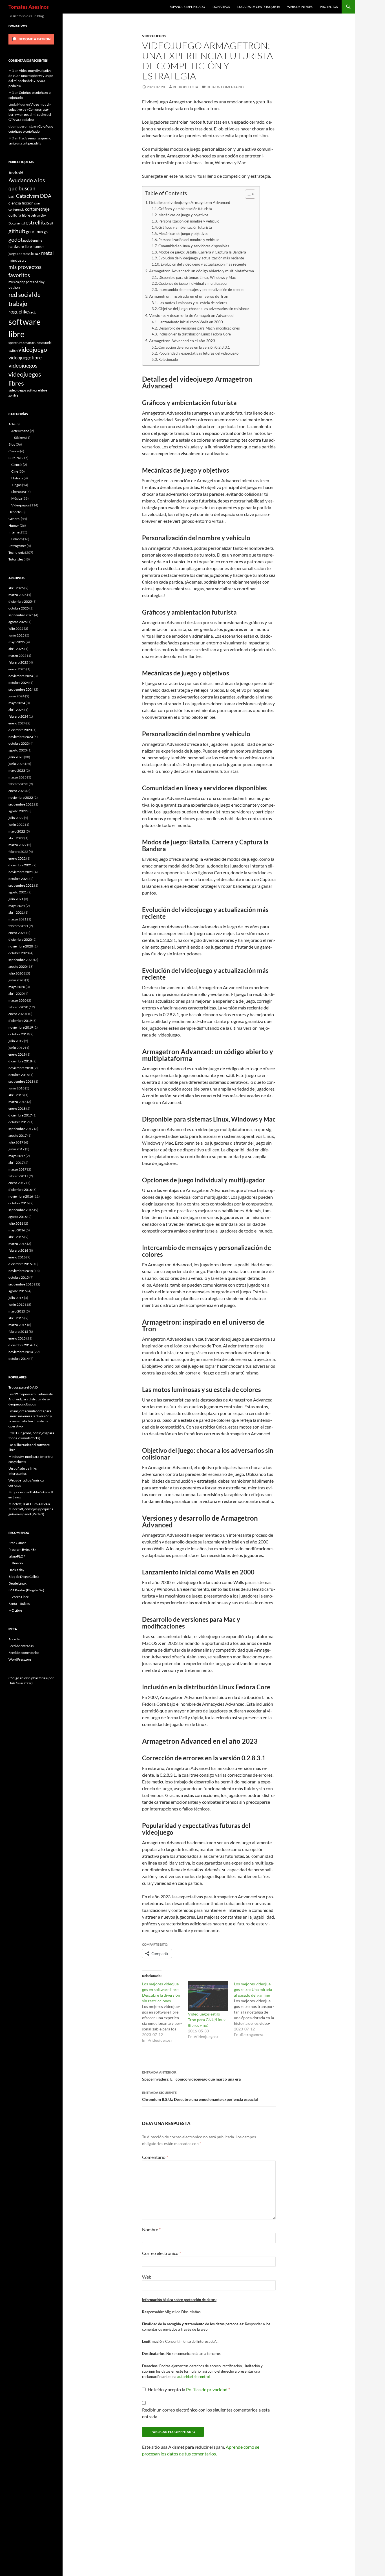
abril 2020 (16, 994)
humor (38, 246)
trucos (37, 342)
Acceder (15, 1639)
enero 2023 (17, 791)
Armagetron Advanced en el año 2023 (182, 341)
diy (43, 215)
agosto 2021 (18, 892)
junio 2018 (16, 1088)
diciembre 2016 (20, 1190)
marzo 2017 (17, 1169)
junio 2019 (16, 1048)
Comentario (155, 2157)
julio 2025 (16, 629)
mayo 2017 (17, 1156)
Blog (12, 444)
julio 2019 (16, 1041)
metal (47, 253)
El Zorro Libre (19, 1597)
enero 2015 (17, 1338)
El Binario (16, 1563)
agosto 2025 (18, 622)
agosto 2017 (18, 1135)
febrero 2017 (18, 1176)
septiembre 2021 (21, 885)
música (14, 282)
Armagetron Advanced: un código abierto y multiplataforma (202, 271)
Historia (17, 478)
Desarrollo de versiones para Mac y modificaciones (199, 328)
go (46, 232)
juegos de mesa (19, 253)
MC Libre (15, 1610)
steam (27, 343)
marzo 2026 (17, 595)
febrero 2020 (18, 1007)
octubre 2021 (19, 879)
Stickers (20, 438)
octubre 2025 (19, 608)
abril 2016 (16, 1237)
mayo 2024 (17, 703)
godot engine (33, 240)
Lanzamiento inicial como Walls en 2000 (191, 322)
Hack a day (16, 1570)
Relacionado (168, 359)
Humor (14, 525)
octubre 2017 (19, 1122)
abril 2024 (16, 710)
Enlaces (17, 539)
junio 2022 (16, 825)
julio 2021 (16, 899)
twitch (13, 350)
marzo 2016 (17, 1244)
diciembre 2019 (20, 1021)
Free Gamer (17, 1543)
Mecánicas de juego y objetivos (183, 215)
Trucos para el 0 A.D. (24, 1387)
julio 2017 (16, 1142)
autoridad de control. (194, 2377)
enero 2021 (17, 933)
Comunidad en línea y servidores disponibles (194, 246)
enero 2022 (17, 858)
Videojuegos (154, 36)
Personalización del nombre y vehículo (189, 221)
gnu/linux (35, 232)
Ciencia (14, 451)
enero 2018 (17, 1108)
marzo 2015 (17, 1325)
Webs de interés (300, 7)
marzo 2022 (17, 845)
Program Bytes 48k (22, 1550)
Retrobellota (185, 87)
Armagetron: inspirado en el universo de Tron (189, 296)
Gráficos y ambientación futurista (185, 209)
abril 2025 (16, 649)
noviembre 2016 (21, 1196)
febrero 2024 (18, 716)
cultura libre (19, 215)
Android (16, 173)
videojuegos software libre (28, 390)
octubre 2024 (19, 683)
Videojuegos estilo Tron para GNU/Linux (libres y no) (207, 2020)
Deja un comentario (225, 87)
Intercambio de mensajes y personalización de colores (201, 290)
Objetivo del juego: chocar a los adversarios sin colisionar (204, 309)
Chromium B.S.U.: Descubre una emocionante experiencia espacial (200, 2096)
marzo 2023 (17, 777)
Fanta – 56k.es (19, 1604)
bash (12, 196)
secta (33, 312)
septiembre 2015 (21, 1284)
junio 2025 (16, 635)
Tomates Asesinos (29, 7)
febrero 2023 (18, 784)
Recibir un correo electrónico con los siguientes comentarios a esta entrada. (206, 2413)
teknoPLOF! (17, 1556)
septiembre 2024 (21, 689)
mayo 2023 (17, 770)
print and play (35, 282)
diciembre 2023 (20, 730)
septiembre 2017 (21, 1129)
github (17, 231)
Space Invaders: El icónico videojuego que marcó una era (191, 2076)
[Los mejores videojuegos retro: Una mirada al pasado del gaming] (257, 2009)
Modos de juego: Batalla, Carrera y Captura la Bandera (202, 252)
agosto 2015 (18, 1291)
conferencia (16, 209)
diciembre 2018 (20, 1061)
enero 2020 (17, 1014)
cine (37, 203)
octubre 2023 (19, 743)
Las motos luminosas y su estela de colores (193, 303)
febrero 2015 (18, 1332)
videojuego (33, 350)
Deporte (15, 512)
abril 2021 (16, 912)
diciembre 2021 (20, 865)
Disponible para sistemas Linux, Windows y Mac (197, 277)
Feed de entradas (21, 1646)
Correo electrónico (161, 2253)
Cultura (14, 458)
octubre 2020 (19, 953)
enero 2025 (17, 669)
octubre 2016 (19, 1203)
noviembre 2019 (21, 1027)
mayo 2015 (17, 1311)
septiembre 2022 (21, 804)
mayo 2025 (17, 642)
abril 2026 (16, 588)
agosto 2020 (18, 966)
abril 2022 (16, 838)
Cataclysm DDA (34, 196)
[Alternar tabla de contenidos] (247, 194)
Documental (17, 223)
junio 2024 (16, 696)
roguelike (19, 312)
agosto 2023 (18, 750)
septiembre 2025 (21, 615)
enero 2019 (17, 1054)
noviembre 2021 (21, 872)
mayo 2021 (17, 906)
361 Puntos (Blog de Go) (26, 1590)
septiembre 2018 (21, 1081)
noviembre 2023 (21, 737)
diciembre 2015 (20, 1264)
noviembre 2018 (21, 1068)
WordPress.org (20, 1659)
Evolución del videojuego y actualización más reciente (201, 258)
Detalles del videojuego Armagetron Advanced (190, 202)
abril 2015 (16, 1318)
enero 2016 (17, 1257)
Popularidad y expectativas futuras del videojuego (198, 353)
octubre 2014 (19, 1359)
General (14, 519)
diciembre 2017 (20, 1115)
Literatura (19, 492)
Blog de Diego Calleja (24, 1577)
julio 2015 (16, 1298)
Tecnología (16, 552)
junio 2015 (16, 1304)
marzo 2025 (17, 656)
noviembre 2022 (21, 798)
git (51, 223)
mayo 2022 (17, 831)
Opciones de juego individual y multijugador (193, 283)
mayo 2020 (17, 987)
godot (16, 239)
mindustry (17, 260)
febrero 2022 (18, 852)
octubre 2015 (19, 1277)
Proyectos (329, 7)
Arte (12, 424)
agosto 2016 (18, 1217)
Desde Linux (17, 1583)
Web (147, 2277)
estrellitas (37, 222)
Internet (15, 532)
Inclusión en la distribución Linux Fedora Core (195, 334)
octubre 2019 (19, 1034)
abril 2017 (16, 1163)
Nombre (151, 2229)
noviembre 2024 (21, 676)
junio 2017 (16, 1149)
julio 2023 (16, 757)
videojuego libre (25, 358)
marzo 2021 (17, 919)
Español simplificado (187, 7)
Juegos (16, 485)
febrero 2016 (18, 1250)
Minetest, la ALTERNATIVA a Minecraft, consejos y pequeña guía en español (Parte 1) (31, 1509)
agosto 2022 (18, 811)
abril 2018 (16, 1095)
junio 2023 (16, 764)
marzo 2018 (17, 1102)
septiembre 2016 (21, 1210)
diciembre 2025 (20, 601)
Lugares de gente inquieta (259, 7)
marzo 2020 (17, 1000)
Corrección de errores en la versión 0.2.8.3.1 (194, 347)
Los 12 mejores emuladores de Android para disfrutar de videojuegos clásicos (31, 1399)
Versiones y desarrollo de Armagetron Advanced (191, 315)
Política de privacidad (207, 2389)
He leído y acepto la (189, 2389)
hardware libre (20, 246)
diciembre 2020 (20, 939)
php (22, 282)
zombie (13, 395)
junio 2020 (16, 980)
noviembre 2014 (21, 1352)
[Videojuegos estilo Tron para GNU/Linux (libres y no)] (208, 1996)
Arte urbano (20, 431)
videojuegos (23, 365)
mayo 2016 (17, 1230)
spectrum (16, 342)
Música (17, 498)
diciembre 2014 (20, 1345)
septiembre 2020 (21, 960)
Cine (15, 471)
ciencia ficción (21, 203)
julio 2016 (16, 1223)
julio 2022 (16, 818)
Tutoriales (16, 559)
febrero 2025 (18, 662)
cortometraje (37, 209)
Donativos (221, 7)
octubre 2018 (19, 1075)
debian (35, 215)
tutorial (47, 343)
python (14, 287)
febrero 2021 (18, 926)
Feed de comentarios (24, 1653)
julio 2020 (16, 973)
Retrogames (17, 546)
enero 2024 (17, 723)
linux (36, 253)
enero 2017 (17, 1183)
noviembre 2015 (21, 1271)
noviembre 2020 (21, 946)
